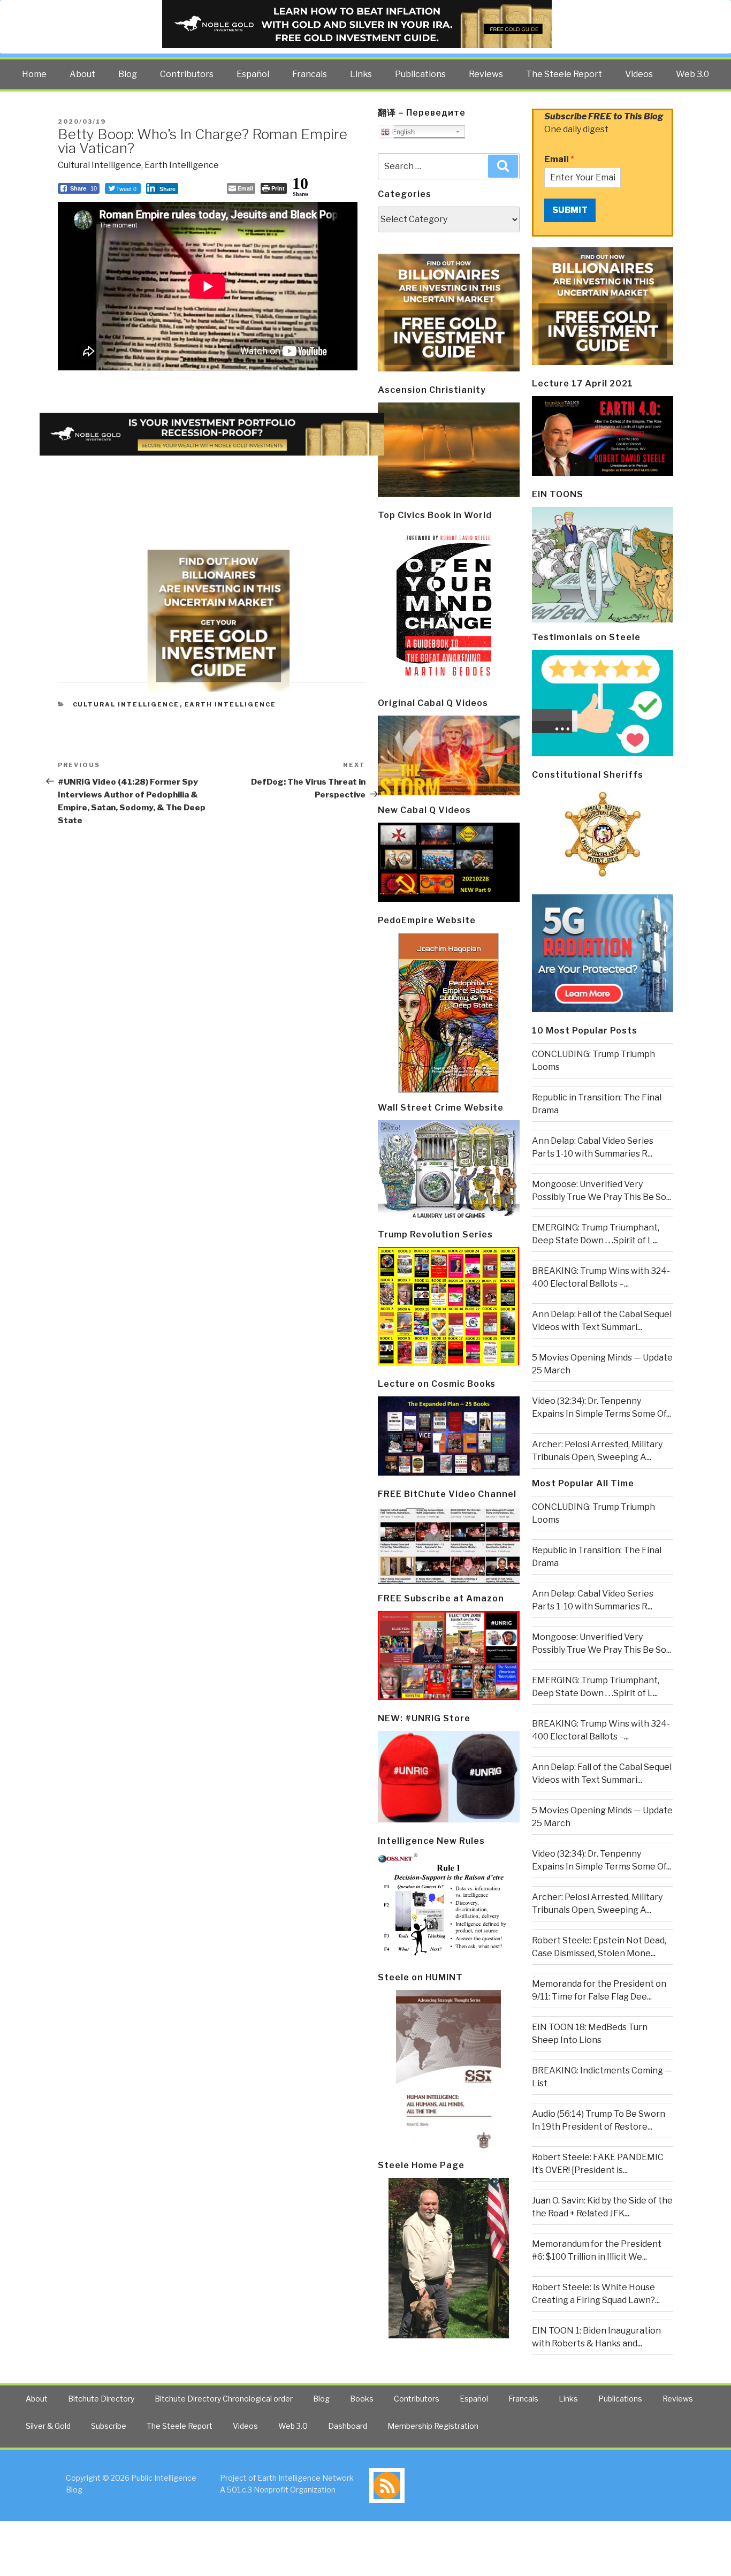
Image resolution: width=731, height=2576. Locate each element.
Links (361, 74)
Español (253, 74)
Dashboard (348, 2426)
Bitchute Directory (101, 2399)
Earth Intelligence (182, 165)
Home (34, 74)
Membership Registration (433, 2426)
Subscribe (109, 2426)
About (82, 74)
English (402, 132)
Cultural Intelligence (100, 165)
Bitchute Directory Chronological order (224, 2399)
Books (362, 2399)
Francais (310, 74)
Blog (128, 74)
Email (559, 159)
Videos (639, 74)
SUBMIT (570, 210)
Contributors (187, 74)
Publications (420, 74)
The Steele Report (564, 74)
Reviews (486, 74)
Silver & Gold (48, 2426)
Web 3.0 (692, 74)
